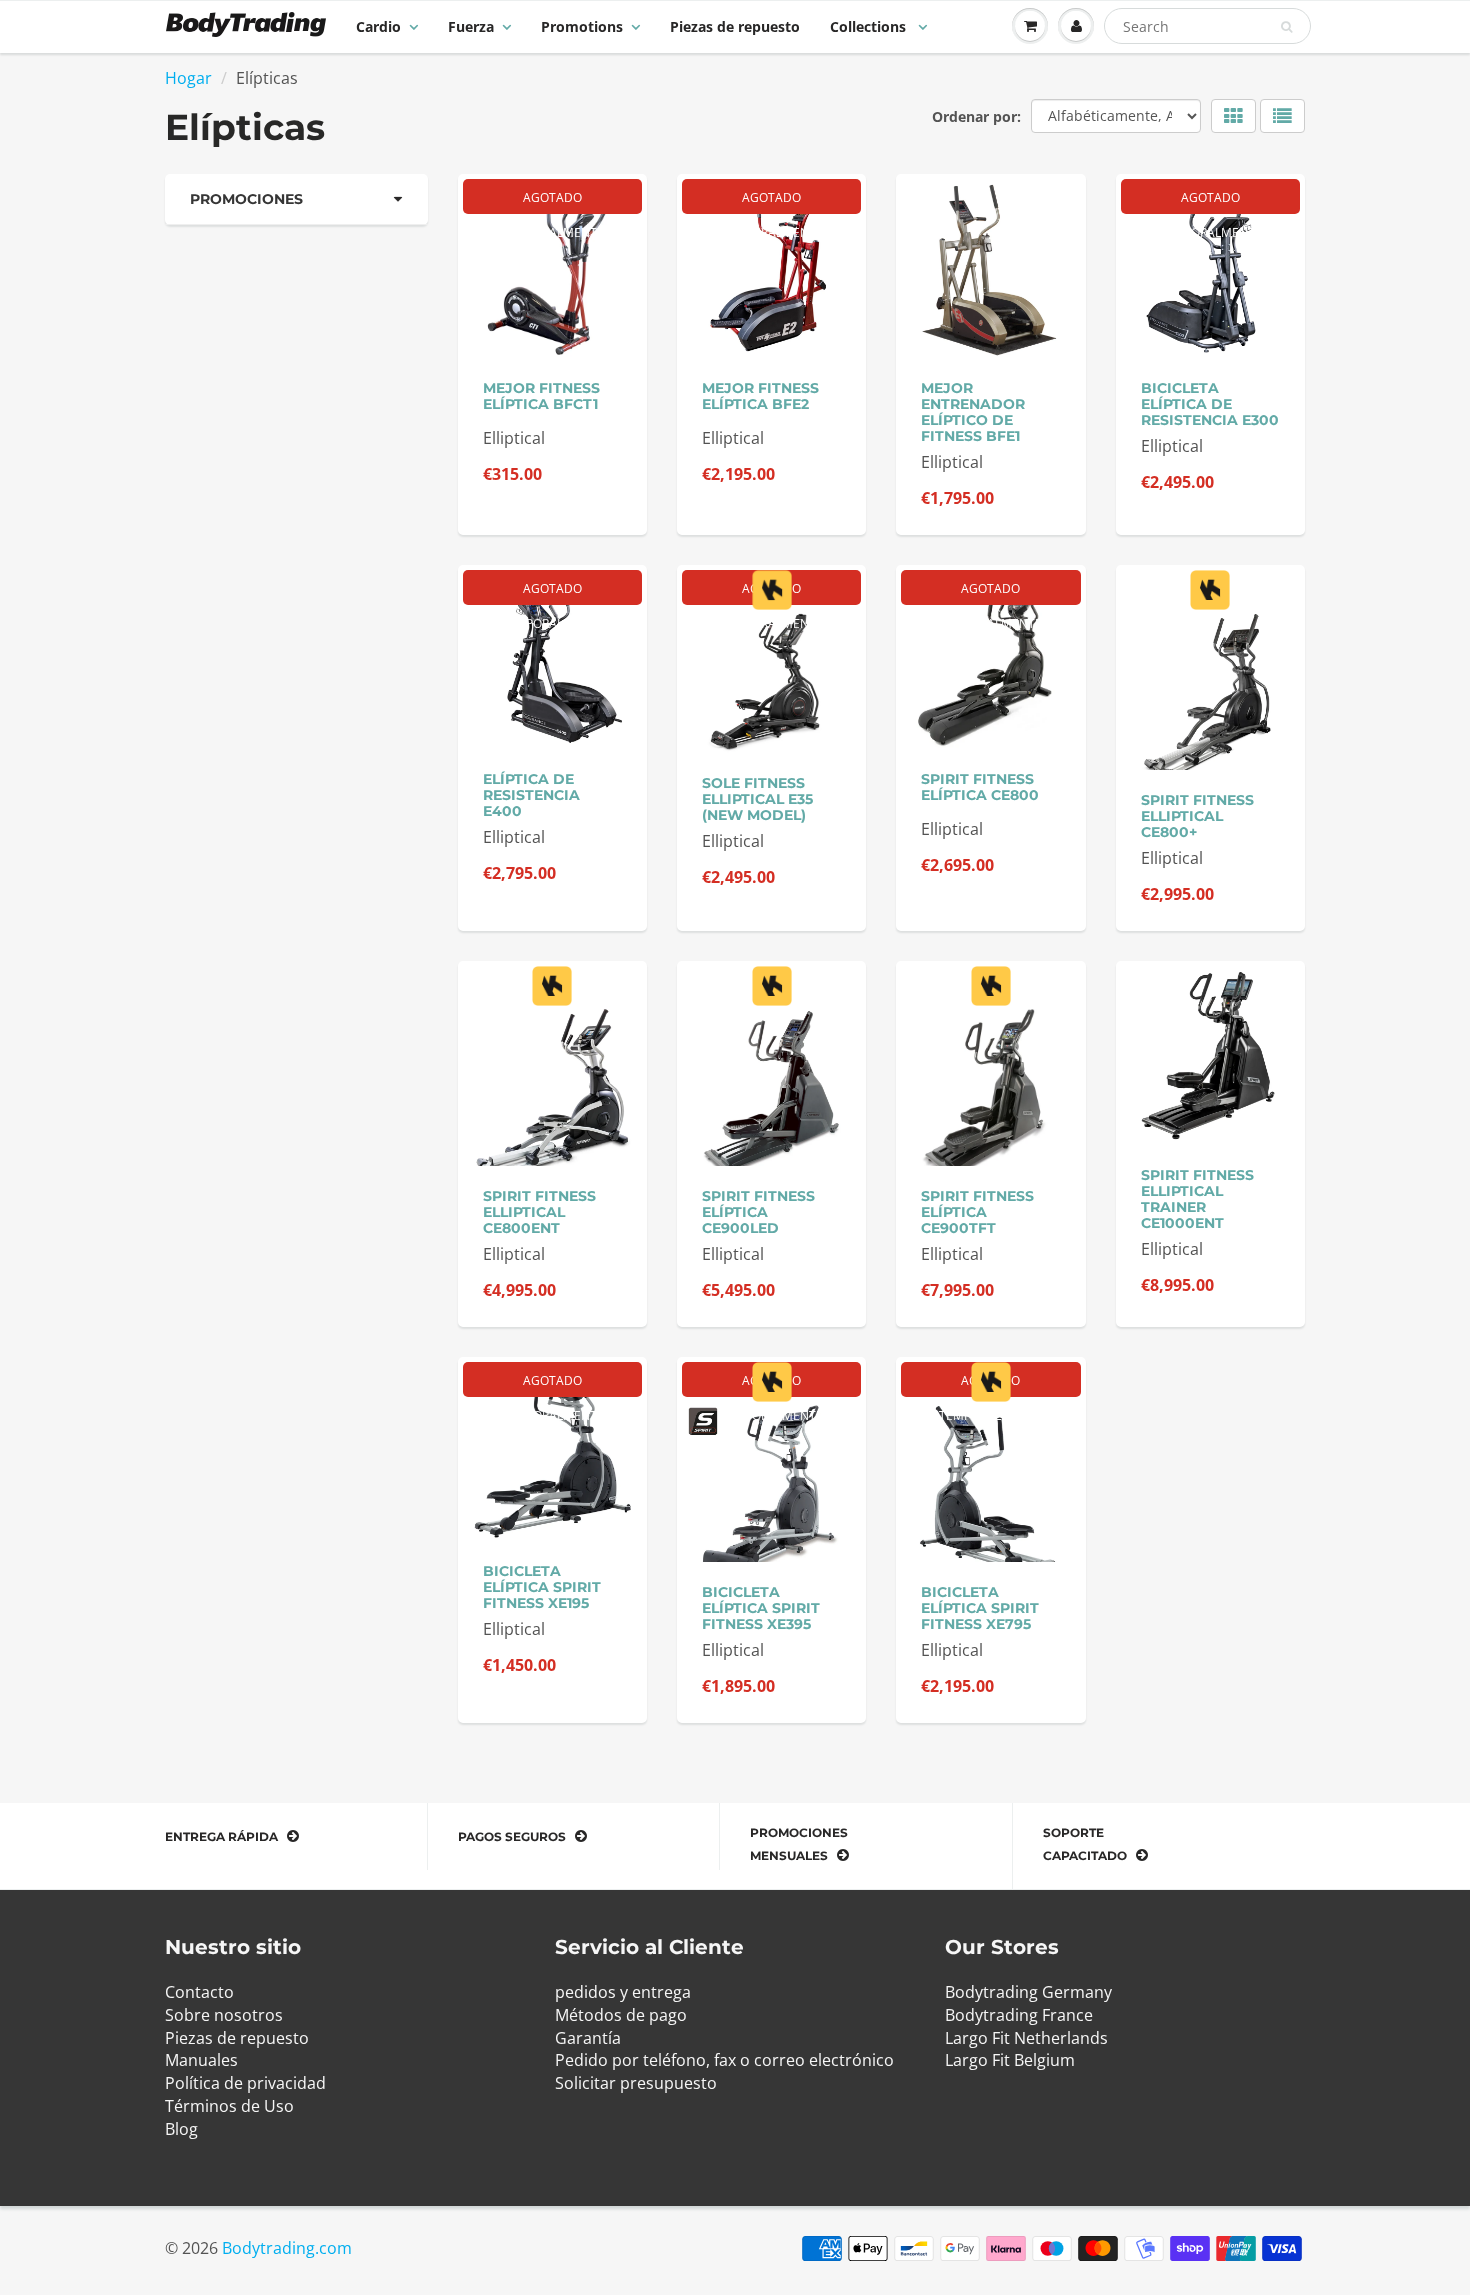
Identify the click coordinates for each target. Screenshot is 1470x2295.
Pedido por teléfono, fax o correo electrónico (724, 2060)
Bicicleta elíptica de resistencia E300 (1210, 404)
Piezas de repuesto (735, 26)
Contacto (199, 1992)
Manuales (201, 2060)
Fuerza (471, 26)
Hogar (188, 78)
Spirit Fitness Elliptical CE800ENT (539, 1212)
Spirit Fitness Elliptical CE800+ (1197, 816)
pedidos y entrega (623, 1992)
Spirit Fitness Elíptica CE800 (980, 787)
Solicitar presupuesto (636, 2083)
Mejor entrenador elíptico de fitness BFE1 (973, 412)
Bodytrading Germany (1028, 1992)
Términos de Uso (229, 2106)
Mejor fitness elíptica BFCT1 (541, 396)
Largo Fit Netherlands (1026, 2038)
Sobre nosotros (224, 2015)
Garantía (588, 2038)
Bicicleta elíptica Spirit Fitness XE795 (980, 1608)
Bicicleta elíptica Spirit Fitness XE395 (761, 1608)
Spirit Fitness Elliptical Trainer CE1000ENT (1197, 1199)
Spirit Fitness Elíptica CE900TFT (977, 1212)
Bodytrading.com (287, 2248)
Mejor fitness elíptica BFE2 (760, 396)
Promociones (246, 199)
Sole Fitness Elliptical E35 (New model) (757, 799)
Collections (870, 26)
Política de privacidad (245, 2083)
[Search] (1286, 27)
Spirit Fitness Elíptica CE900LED (758, 1212)
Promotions (582, 26)
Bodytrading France (1019, 2015)
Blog (181, 2129)
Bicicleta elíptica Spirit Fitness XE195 (542, 1587)
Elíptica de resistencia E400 (531, 795)
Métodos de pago (621, 2015)
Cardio (378, 26)
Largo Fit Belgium (1010, 2060)
